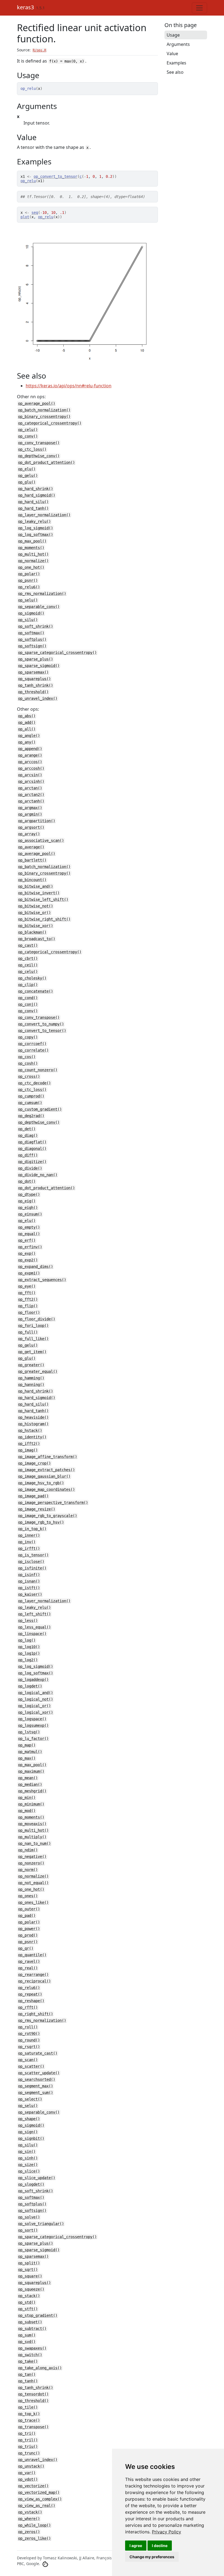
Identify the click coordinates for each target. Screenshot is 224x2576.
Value (172, 54)
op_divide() (30, 1168)
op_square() (30, 2276)
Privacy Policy (166, 2532)
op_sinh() (28, 2158)
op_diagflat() (32, 1142)
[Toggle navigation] (199, 8)
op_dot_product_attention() (46, 462)
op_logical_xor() (36, 1712)
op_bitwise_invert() (39, 893)
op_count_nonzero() (38, 1070)
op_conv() (28, 436)
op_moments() (31, 548)
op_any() (27, 742)
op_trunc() (29, 2453)
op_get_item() (32, 1352)
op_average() (31, 847)
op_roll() (28, 2027)
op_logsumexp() (33, 1725)
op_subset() (30, 2322)
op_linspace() (32, 1634)
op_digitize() (32, 1162)
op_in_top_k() (32, 1529)
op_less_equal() (34, 1627)
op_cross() (29, 1076)
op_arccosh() (31, 768)
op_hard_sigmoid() (37, 495)
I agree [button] (136, 2546)
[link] (166, 2532)
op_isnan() (29, 1581)
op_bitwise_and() (36, 886)
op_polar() (29, 574)
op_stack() (29, 2296)
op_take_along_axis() (40, 2368)
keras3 (25, 7)
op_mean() (28, 1778)
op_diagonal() (32, 1149)
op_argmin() (30, 814)
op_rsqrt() (29, 2047)
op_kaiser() (30, 1594)
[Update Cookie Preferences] (45, 2564)
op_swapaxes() (32, 2348)
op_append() (30, 749)
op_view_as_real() (37, 2506)
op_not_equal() (33, 1883)
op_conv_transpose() (39, 443)
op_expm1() (29, 1273)
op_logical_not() (36, 1699)
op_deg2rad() (31, 1116)
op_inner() (29, 1535)
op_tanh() (28, 2381)
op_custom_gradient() (40, 1109)
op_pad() (27, 1916)
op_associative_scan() (41, 840)
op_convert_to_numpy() (41, 1024)
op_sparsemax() (33, 672)
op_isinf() (29, 1575)
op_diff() (28, 1155)
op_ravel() (29, 1961)
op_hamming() (31, 1378)
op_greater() (31, 1365)
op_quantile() (32, 1955)
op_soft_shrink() (36, 626)
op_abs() (27, 716)
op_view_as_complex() (40, 2499)
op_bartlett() (32, 860)
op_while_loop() (34, 2525)
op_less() (28, 1621)
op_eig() (27, 1201)
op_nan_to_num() (34, 1843)
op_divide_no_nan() (38, 1175)
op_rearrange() (33, 1975)
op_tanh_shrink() (36, 685)
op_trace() (29, 2420)
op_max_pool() (32, 541)
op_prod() (28, 1935)
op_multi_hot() (33, 554)
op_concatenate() (36, 991)
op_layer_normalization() (44, 515)
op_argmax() (30, 808)
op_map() (27, 1745)
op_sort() (28, 2230)
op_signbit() (31, 2138)
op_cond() (28, 998)
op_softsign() (32, 646)
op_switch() (30, 2355)
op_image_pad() (33, 1496)
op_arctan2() (31, 795)
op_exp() (27, 1253)
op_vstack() (30, 2512)
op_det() (27, 1129)
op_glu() (27, 482)
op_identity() (32, 1437)
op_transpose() (33, 2427)
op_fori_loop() (33, 1326)
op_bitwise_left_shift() (43, 899)
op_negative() (32, 1857)
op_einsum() (30, 1214)
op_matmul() (30, 1752)
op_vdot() (28, 2479)
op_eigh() (28, 1208)
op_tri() (27, 2433)
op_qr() (26, 1948)
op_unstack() (31, 2466)
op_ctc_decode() (34, 1083)
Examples (176, 63)
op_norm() (28, 1870)
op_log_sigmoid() (36, 528)
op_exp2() (28, 1260)
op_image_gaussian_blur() (44, 1476)
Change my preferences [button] (152, 2557)
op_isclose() (31, 1562)
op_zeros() (29, 2532)
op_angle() (29, 736)
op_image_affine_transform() (48, 1457)
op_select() (30, 2099)
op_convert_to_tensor (55, 176)
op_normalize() (33, 561)
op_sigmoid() (31, 613)
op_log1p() (29, 1653)
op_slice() (29, 2171)
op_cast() (28, 945)
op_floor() (29, 1312)
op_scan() (28, 2060)
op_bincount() (32, 880)
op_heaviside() (33, 1417)
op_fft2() (28, 1299)
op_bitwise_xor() (36, 926)
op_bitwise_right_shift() (44, 919)
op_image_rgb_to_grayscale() (48, 1516)
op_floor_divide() (37, 1319)
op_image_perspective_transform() (53, 1503)
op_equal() (29, 1234)
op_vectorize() (33, 2486)
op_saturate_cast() (38, 2053)
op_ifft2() (29, 1444)
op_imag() (28, 1450)
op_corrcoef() (32, 1044)
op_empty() (29, 1227)
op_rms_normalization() (42, 594)
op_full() (28, 1332)
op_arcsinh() (31, 781)
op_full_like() (33, 1339)
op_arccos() (30, 762)
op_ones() (28, 1896)
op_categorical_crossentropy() (50, 423)
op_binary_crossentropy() (44, 417)
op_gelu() (28, 476)
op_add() (27, 722)
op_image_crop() (34, 1463)
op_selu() (28, 600)
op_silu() (28, 620)
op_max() (27, 1758)
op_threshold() (33, 692)
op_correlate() (33, 1050)
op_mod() (27, 1811)
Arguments (178, 44)
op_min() (27, 1798)
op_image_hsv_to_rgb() (41, 1483)
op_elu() (27, 469)
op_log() (27, 1640)
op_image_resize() (37, 1509)
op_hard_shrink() (36, 489)
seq (35, 213)
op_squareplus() (34, 679)
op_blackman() (32, 932)
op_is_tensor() (33, 1555)
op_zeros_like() (34, 2538)
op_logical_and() (36, 1693)
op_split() (29, 2263)
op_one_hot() (31, 567)
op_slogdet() (31, 2184)
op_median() (30, 1784)
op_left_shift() (34, 1614)
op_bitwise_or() (34, 913)
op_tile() (28, 2407)
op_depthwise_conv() (39, 456)
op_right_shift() (36, 2014)
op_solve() (29, 2217)
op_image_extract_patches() (46, 1470)
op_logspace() (32, 1719)
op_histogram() (33, 1424)
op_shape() (29, 2119)
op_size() (28, 2165)
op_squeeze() (31, 2289)
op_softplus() (32, 639)
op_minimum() (31, 1804)
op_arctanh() (31, 801)
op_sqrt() (28, 2270)
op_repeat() (30, 1994)
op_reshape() (31, 2001)
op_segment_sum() (36, 2093)
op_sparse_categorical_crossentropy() (57, 653)
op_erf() (27, 1240)
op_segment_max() (36, 2086)
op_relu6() (29, 587)
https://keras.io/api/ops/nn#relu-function (69, 386)
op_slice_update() (37, 2178)
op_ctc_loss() (32, 449)
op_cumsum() (30, 1103)
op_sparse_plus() (36, 659)
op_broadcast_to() (37, 939)
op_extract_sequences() (42, 1280)
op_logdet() (30, 1686)
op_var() (27, 2473)
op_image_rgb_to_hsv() (41, 1522)
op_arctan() (30, 788)
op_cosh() (28, 1063)
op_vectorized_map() (39, 2492)
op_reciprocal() (34, 1981)
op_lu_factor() (33, 1739)
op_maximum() (31, 1771)
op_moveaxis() (32, 1824)
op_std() (27, 2302)
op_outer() (29, 1909)
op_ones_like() (33, 1902)
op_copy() (28, 1037)
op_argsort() (31, 827)
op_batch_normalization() (44, 410)
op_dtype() (29, 1194)
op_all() (27, 729)
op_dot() (27, 1181)
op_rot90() (29, 2034)
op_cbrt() (28, 958)
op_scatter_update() (39, 2073)
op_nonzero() (31, 1863)
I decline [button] (160, 2546)
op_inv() (27, 1542)
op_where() (29, 2519)
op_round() (29, 2040)
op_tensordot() (33, 2394)
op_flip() (28, 1306)
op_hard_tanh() (33, 508)
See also (175, 72)
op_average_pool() (37, 403)
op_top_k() (29, 2414)
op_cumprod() (31, 1096)
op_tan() (27, 2374)
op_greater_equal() (38, 1371)
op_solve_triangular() (41, 2224)
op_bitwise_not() (36, 906)
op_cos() (27, 1057)
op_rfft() (28, 2007)
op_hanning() (31, 1385)
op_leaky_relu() (34, 521)
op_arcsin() (30, 775)
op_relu (28, 181)
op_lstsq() (29, 1732)
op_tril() (28, 2440)
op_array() (29, 834)
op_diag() (28, 1135)
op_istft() (29, 1588)
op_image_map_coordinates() (46, 1489)
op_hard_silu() (33, 502)
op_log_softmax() (36, 535)
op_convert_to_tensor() (42, 1031)
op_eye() (27, 1286)
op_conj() (28, 1004)
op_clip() (28, 985)
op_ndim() (28, 1850)
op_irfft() (29, 1548)
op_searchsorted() (37, 2079)
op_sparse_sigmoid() (39, 666)
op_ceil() (28, 965)
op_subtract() (32, 2329)
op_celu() (28, 430)
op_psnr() (28, 580)
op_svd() (27, 2342)
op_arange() (30, 755)
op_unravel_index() (38, 698)
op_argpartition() (37, 821)
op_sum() (27, 2335)
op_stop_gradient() (38, 2315)
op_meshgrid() (32, 1791)
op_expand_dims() (36, 1267)
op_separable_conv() (39, 607)
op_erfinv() (30, 1247)
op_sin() (27, 2152)
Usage (173, 35)
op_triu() (28, 2447)
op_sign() (28, 2132)
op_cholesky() (32, 978)
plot (25, 217)
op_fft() (27, 1293)
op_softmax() (31, 633)
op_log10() (29, 1647)
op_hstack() (30, 1430)
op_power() (29, 1929)
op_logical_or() (34, 1706)
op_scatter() (31, 2066)
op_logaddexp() (33, 1680)
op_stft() (28, 2309)
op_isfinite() (32, 1568)
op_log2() (28, 1660)
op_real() (28, 1968)
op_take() (28, 2361)
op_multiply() (32, 1837)
